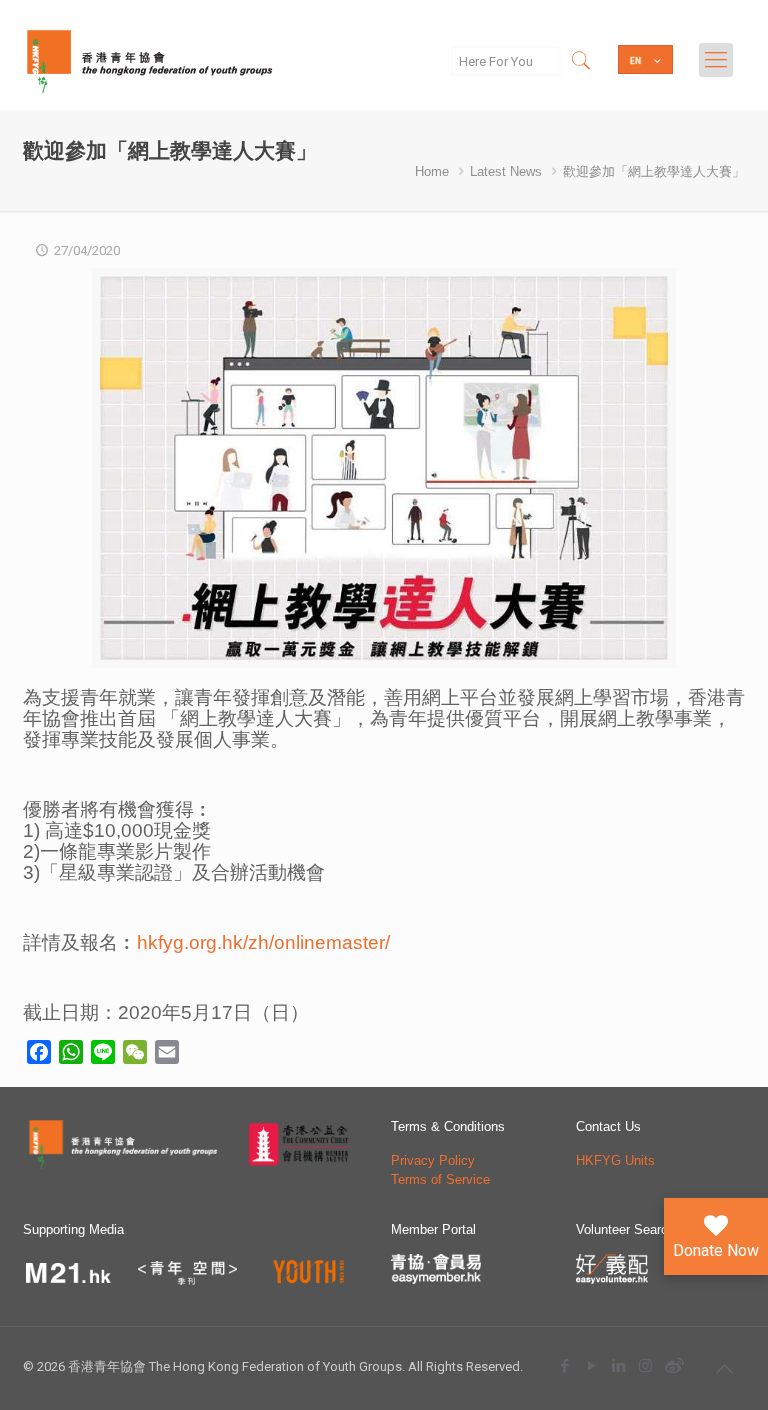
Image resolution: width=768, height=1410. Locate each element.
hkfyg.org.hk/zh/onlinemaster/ (263, 942)
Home (432, 171)
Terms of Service (440, 1179)
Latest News (506, 171)
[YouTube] (591, 1365)
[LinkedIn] (618, 1365)
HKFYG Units (615, 1160)
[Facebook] (564, 1365)
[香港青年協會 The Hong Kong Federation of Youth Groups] (149, 60)
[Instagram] (645, 1365)
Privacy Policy (433, 1160)
